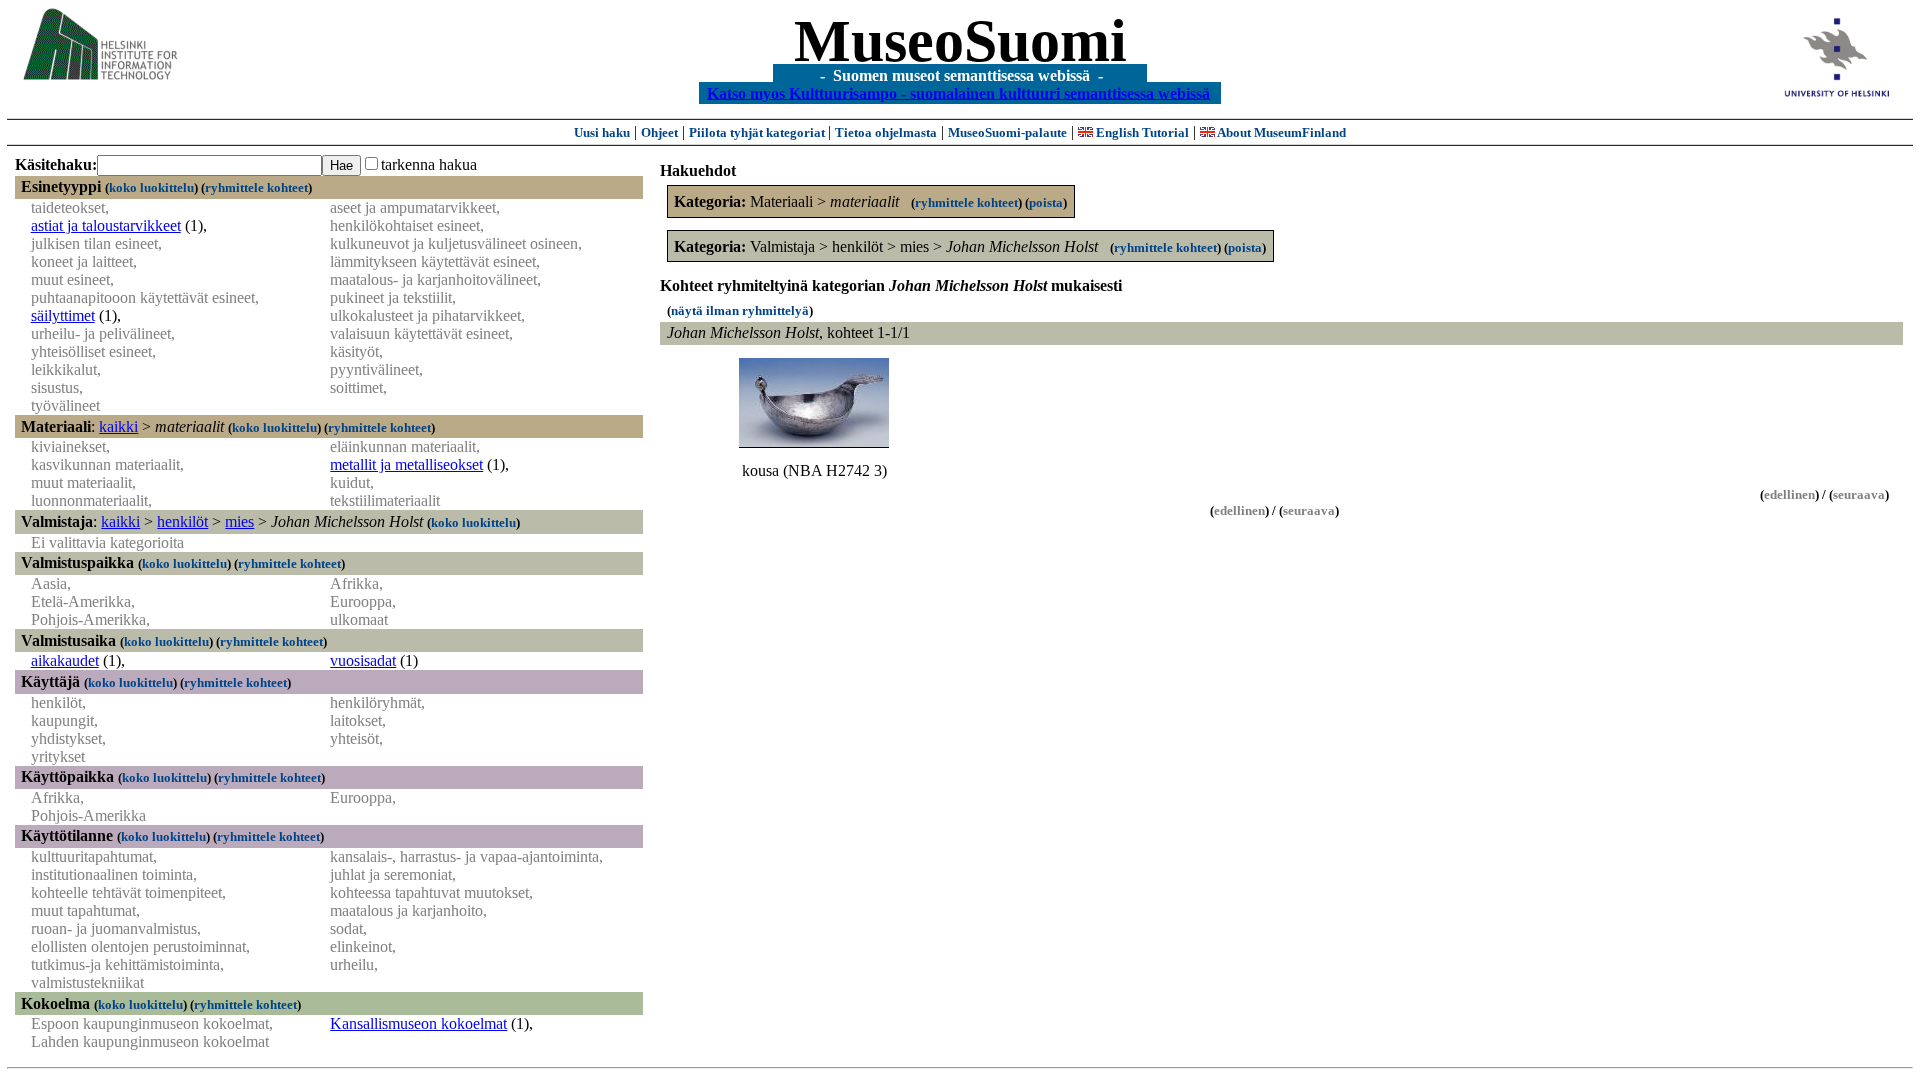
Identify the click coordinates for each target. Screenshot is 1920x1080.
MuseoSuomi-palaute (1007, 132)
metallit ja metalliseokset (406, 464)
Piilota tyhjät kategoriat (758, 132)
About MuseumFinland (1280, 132)
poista (1046, 202)
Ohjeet (659, 132)
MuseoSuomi (960, 41)
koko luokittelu (151, 187)
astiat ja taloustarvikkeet (106, 225)
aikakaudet (65, 660)
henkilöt (182, 521)
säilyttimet (63, 315)
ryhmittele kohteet (256, 187)
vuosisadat (363, 660)
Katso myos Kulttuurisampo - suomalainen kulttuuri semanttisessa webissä (958, 92)
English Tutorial (1141, 132)
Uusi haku (602, 132)
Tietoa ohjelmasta (886, 132)
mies (239, 521)
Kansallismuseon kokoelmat (418, 1023)
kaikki (118, 426)
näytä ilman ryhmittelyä (740, 310)
